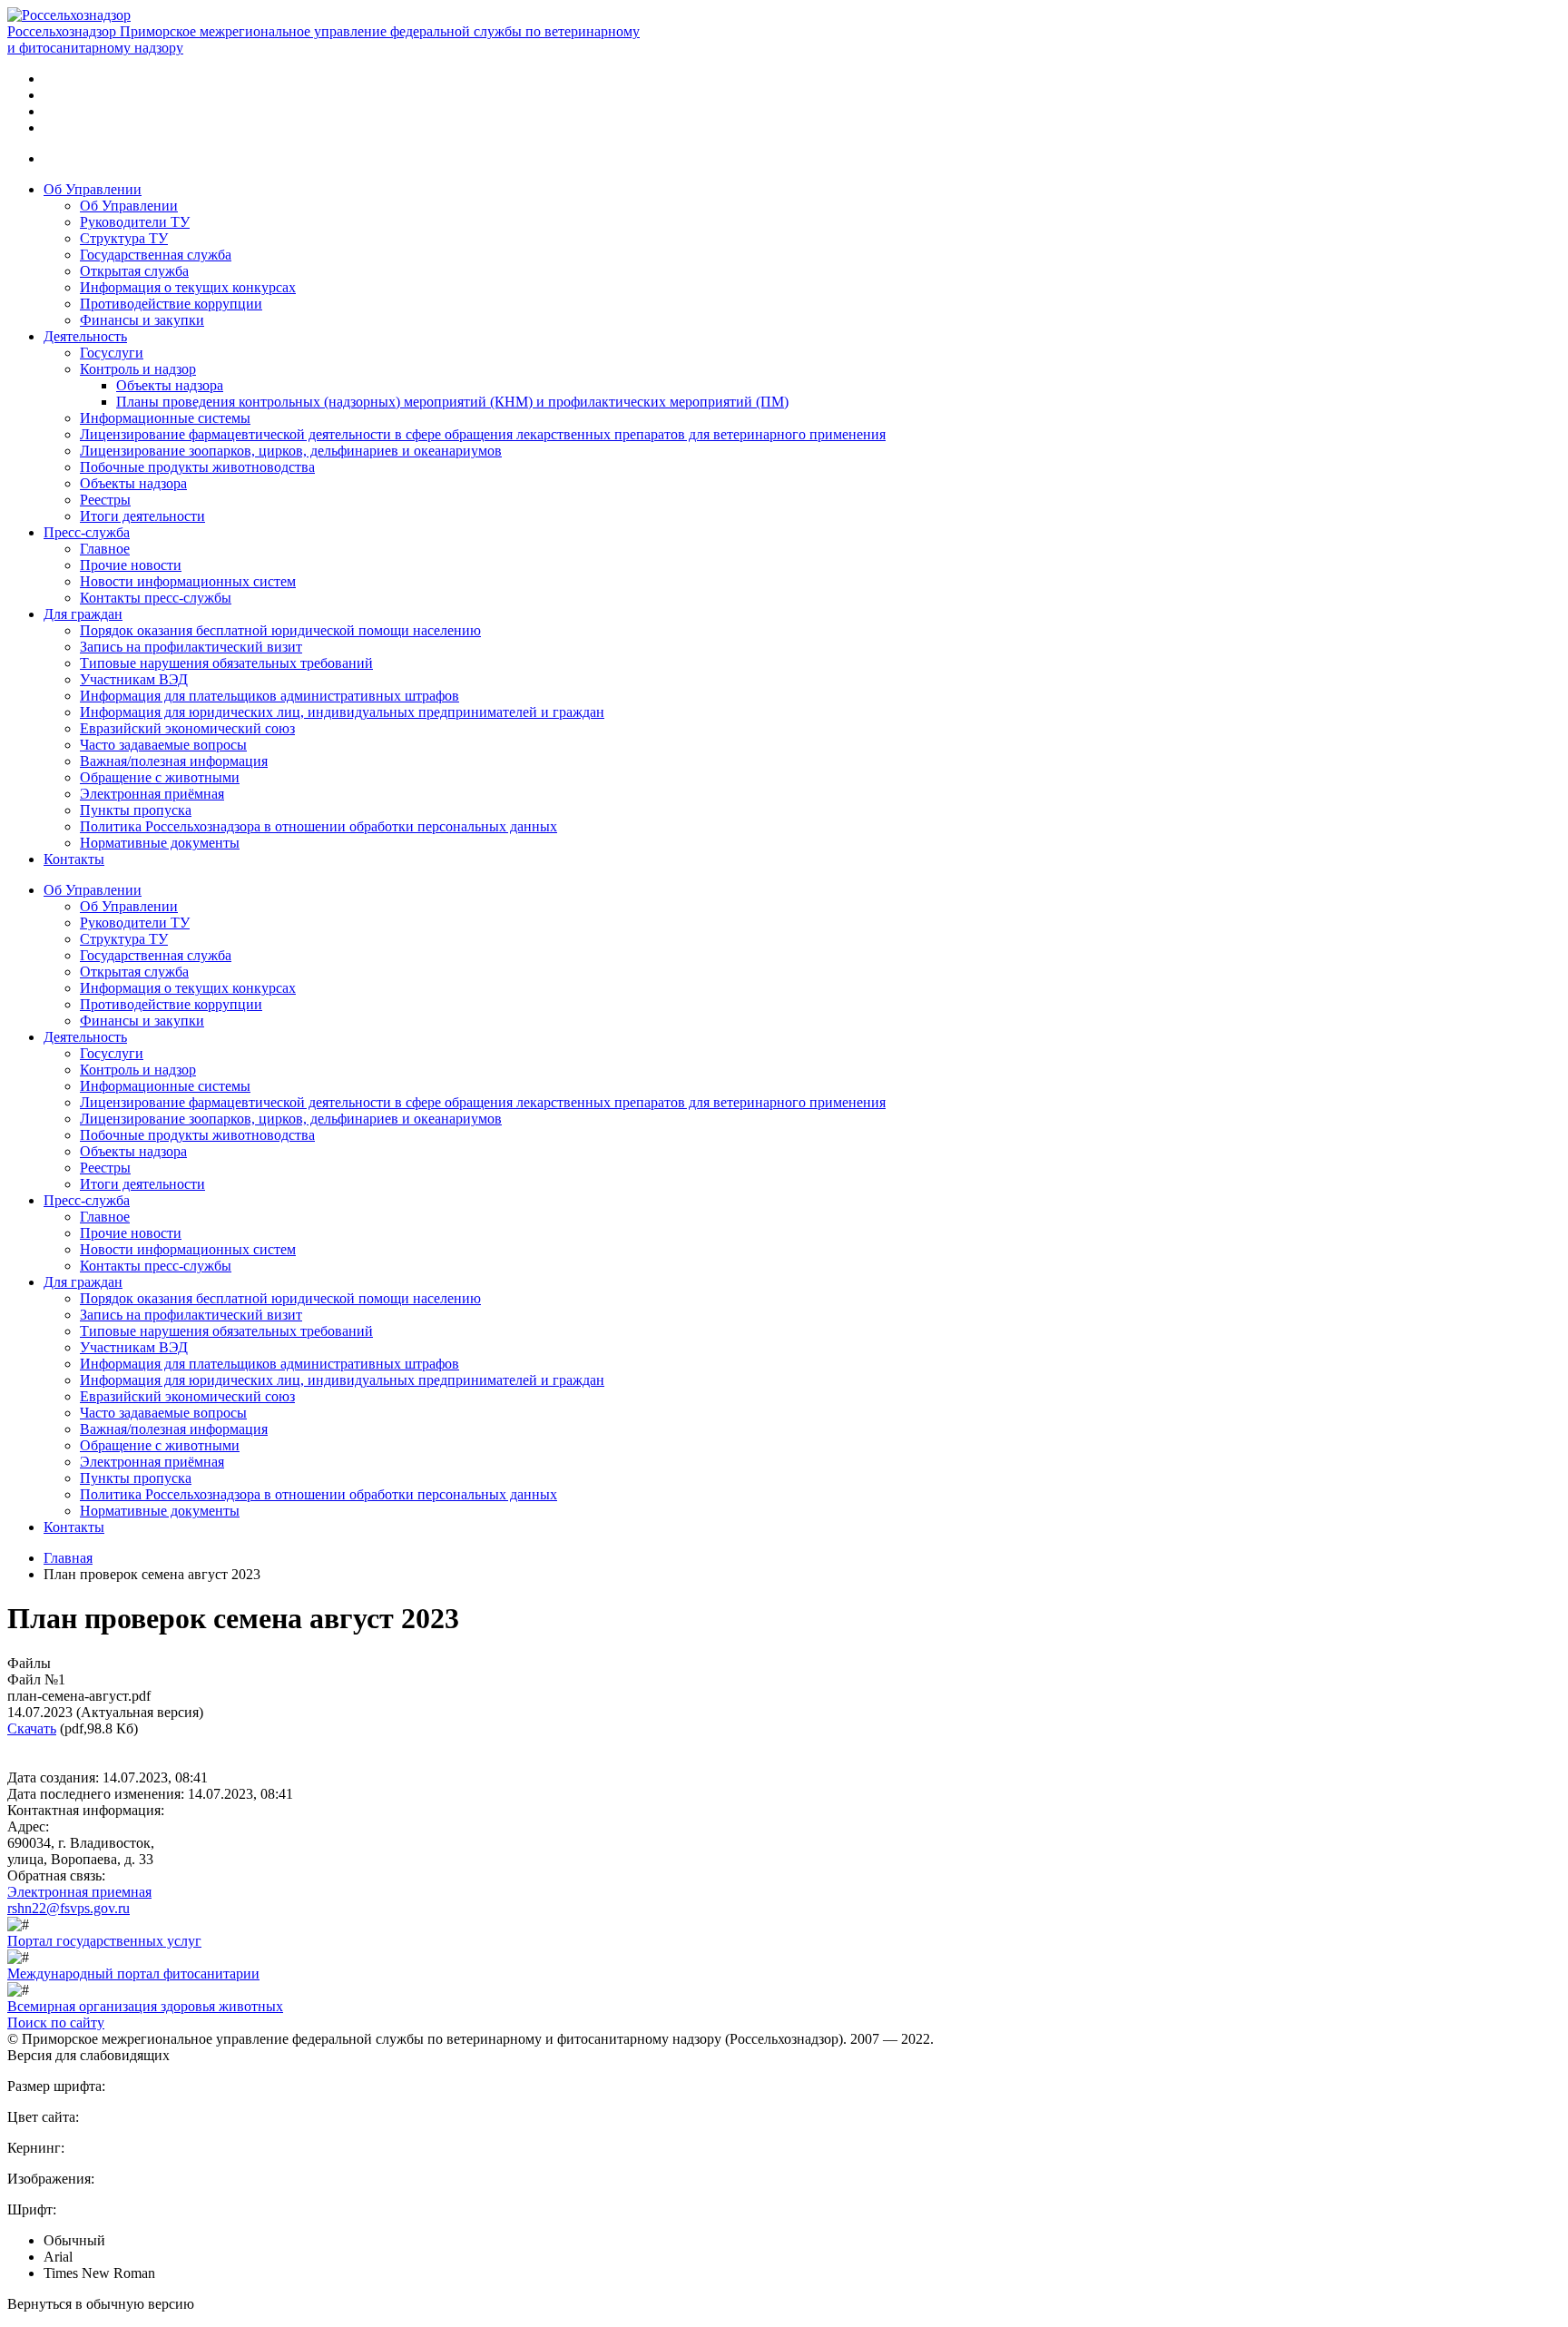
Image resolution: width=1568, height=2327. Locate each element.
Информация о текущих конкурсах (188, 287)
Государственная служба (156, 255)
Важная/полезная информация (174, 761)
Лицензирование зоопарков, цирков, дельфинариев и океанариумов (291, 451)
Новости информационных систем (188, 581)
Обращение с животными (160, 777)
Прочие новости (131, 565)
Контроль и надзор (138, 369)
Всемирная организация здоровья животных (145, 2006)
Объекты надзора (170, 385)
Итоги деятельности (142, 516)
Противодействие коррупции (171, 304)
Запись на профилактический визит (191, 647)
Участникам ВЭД (134, 679)
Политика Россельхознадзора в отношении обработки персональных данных (318, 826)
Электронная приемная (79, 1892)
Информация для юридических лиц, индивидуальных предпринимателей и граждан (342, 712)
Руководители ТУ (135, 222)
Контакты (74, 859)
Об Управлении (93, 189)
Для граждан (83, 614)
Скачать (32, 1728)
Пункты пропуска (136, 810)
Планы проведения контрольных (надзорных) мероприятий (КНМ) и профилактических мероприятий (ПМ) (452, 402)
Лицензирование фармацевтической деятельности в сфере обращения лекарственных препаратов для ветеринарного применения (483, 434)
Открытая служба (134, 271)
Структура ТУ (124, 238)
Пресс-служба (87, 532)
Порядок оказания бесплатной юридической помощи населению (280, 630)
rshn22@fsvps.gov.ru (69, 1908)
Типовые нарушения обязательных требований (226, 663)
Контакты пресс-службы (156, 598)
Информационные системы (165, 418)
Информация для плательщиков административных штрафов (269, 696)
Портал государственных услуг (104, 1941)
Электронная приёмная (152, 794)
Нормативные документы (160, 843)
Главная (68, 1558)
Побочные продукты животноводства (197, 467)
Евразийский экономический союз (187, 728)
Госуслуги (112, 353)
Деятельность (85, 336)
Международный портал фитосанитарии (133, 1974)
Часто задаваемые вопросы (163, 745)
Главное (105, 549)
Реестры (105, 500)
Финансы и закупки (142, 320)
